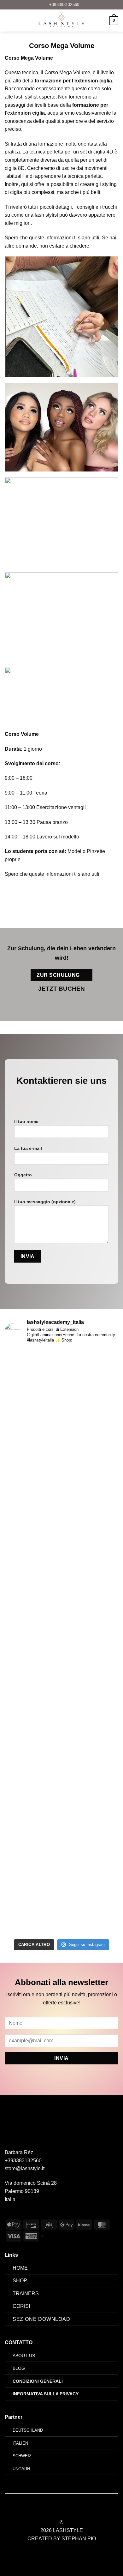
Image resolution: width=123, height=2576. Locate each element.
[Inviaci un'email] (66, 1097)
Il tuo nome (26, 1121)
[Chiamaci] (76, 1097)
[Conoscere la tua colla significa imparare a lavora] (61, 1411)
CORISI (21, 2306)
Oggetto (23, 1175)
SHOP (20, 2281)
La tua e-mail (28, 1148)
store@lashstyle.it (25, 2168)
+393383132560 (23, 2161)
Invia (61, 2058)
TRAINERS (26, 2294)
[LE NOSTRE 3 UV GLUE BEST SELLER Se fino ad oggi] (61, 1721)
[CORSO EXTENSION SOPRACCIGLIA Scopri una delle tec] (61, 1560)
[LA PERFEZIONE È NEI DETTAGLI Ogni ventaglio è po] (61, 1865)
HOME (20, 2268)
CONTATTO (19, 2342)
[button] (9, 21)
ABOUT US (24, 2356)
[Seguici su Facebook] (47, 1097)
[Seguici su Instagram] (57, 1097)
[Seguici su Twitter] (65, 2511)
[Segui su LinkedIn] (73, 2511)
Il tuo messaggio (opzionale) (45, 1202)
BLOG (19, 2368)
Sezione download (41, 2319)
